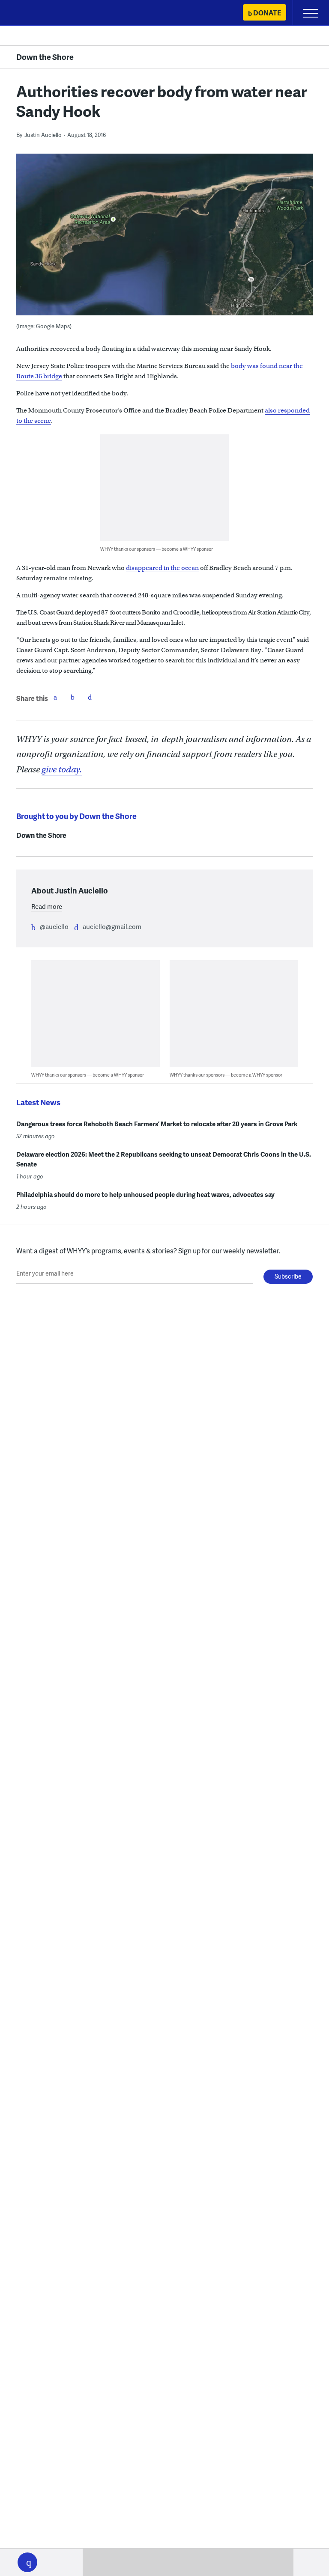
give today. (62, 770)
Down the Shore (45, 57)
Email (90, 697)
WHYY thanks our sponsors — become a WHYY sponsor (157, 549)
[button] (27, 2562)
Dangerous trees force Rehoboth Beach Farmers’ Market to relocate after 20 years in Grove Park (157, 1124)
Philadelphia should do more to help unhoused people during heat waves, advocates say (145, 1194)
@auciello (54, 926)
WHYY (32, 13)
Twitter (72, 697)
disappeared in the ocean (162, 568)
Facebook (55, 697)
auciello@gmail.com (112, 926)
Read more (47, 906)
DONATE (267, 13)
